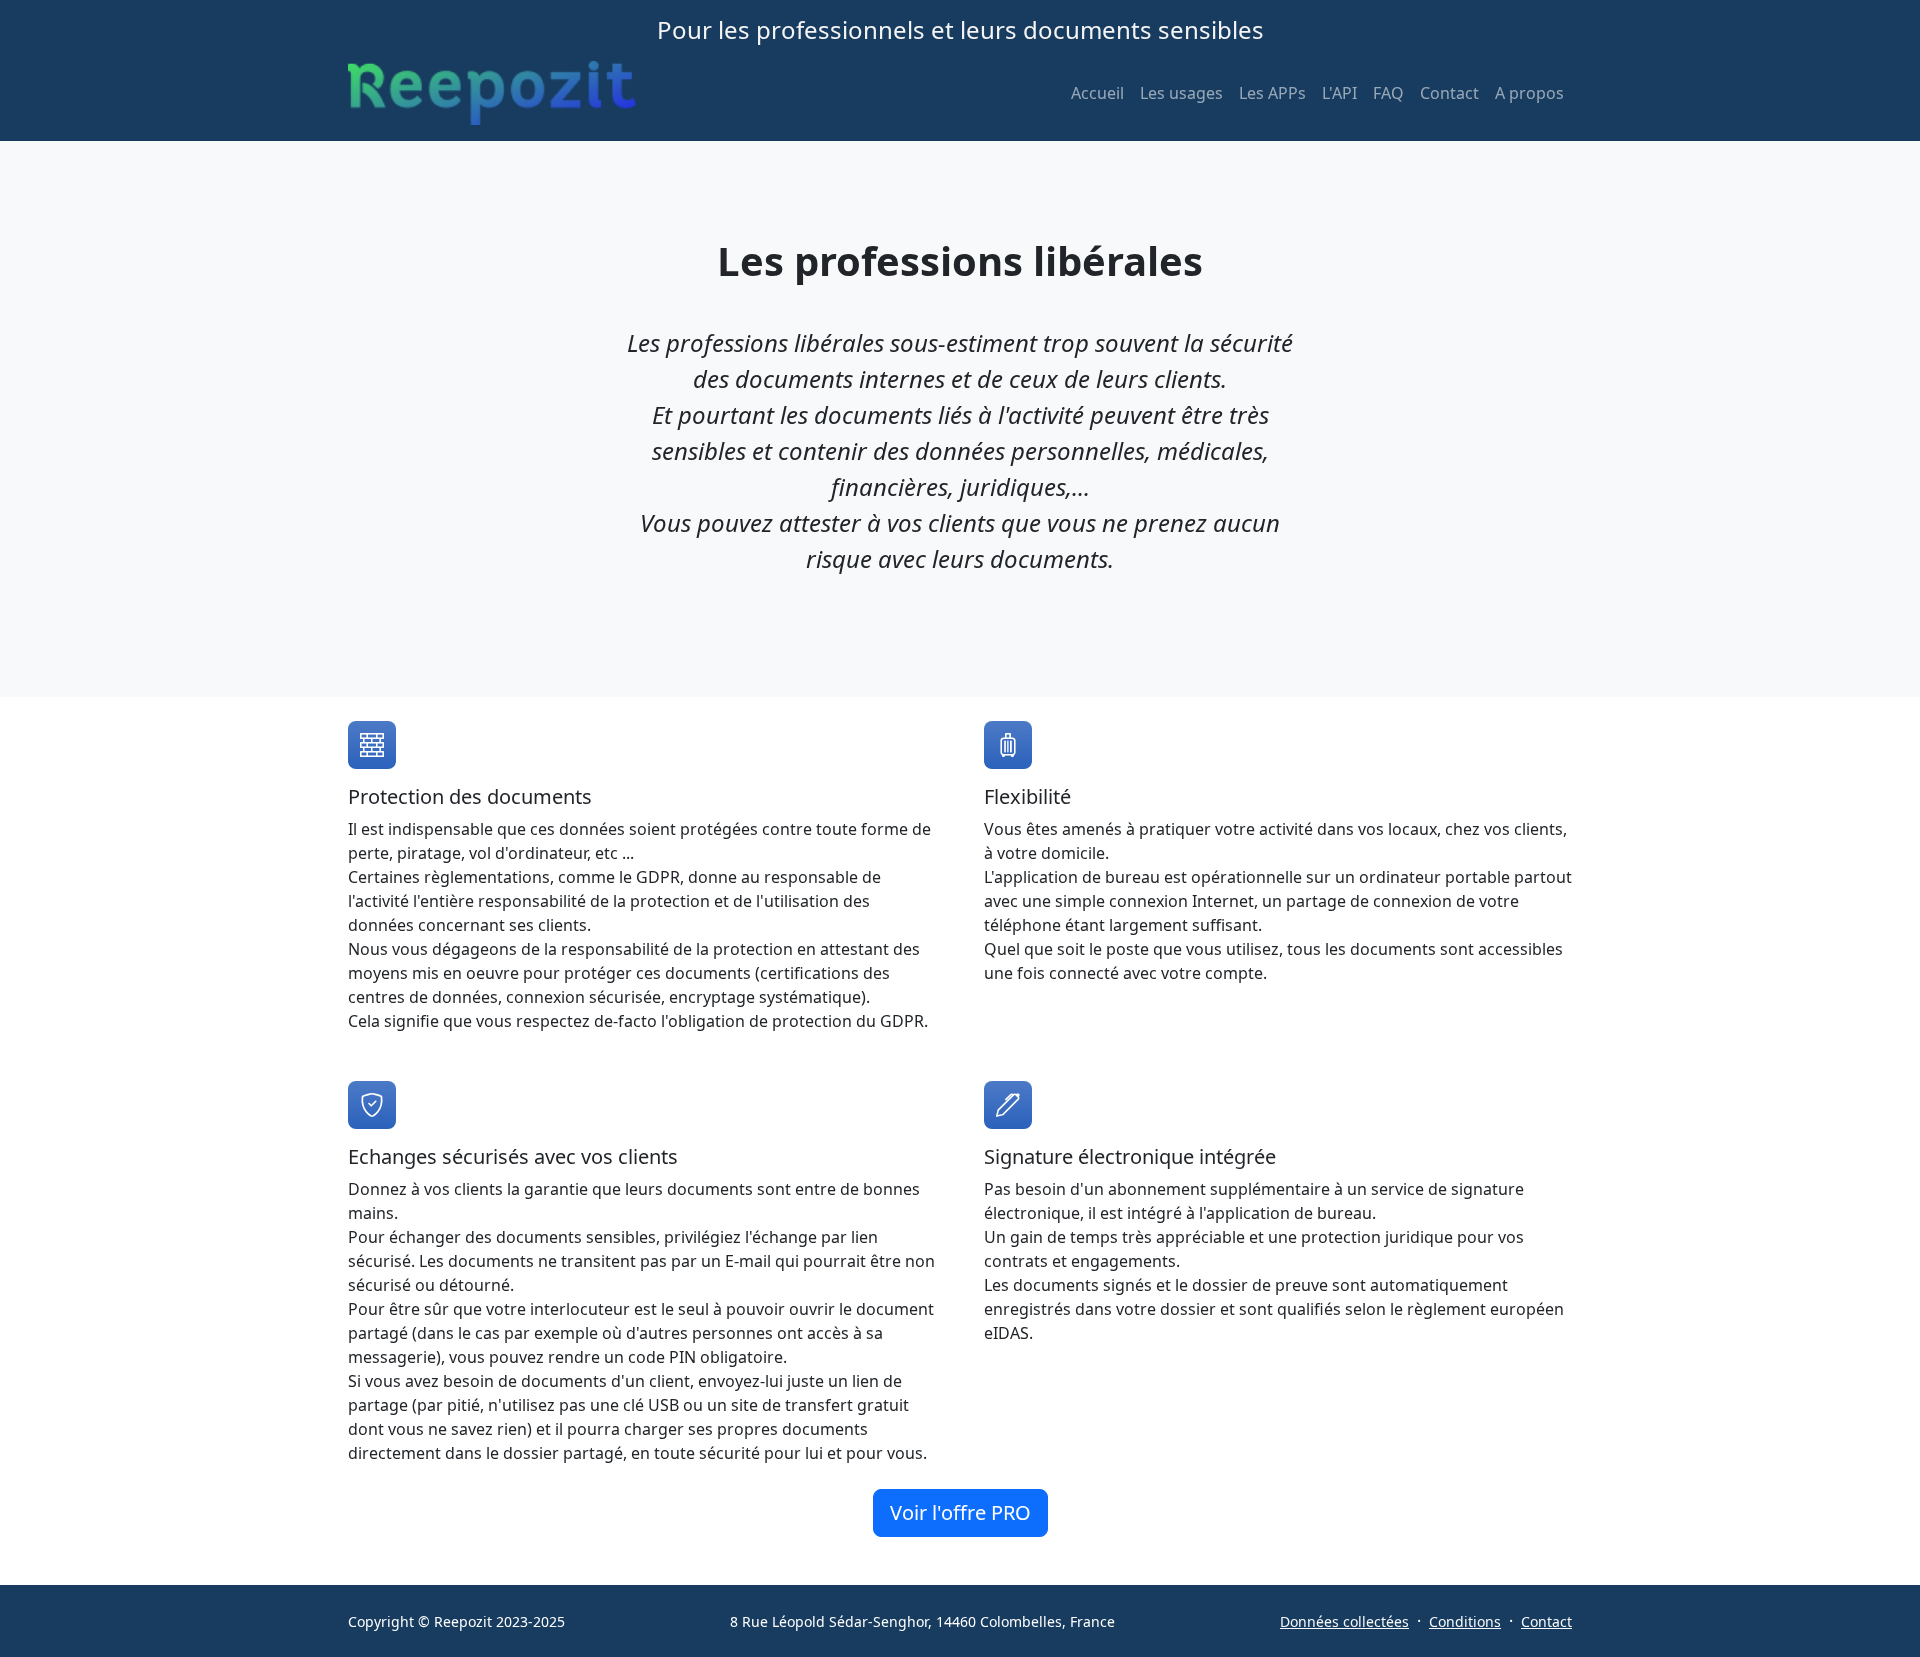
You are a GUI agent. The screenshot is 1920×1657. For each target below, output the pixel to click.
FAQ (1388, 93)
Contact (1449, 93)
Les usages (1181, 93)
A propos (1529, 93)
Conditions (1465, 1621)
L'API (1339, 93)
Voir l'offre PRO (960, 1512)
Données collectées (1344, 1621)
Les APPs (1272, 93)
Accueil (1097, 93)
